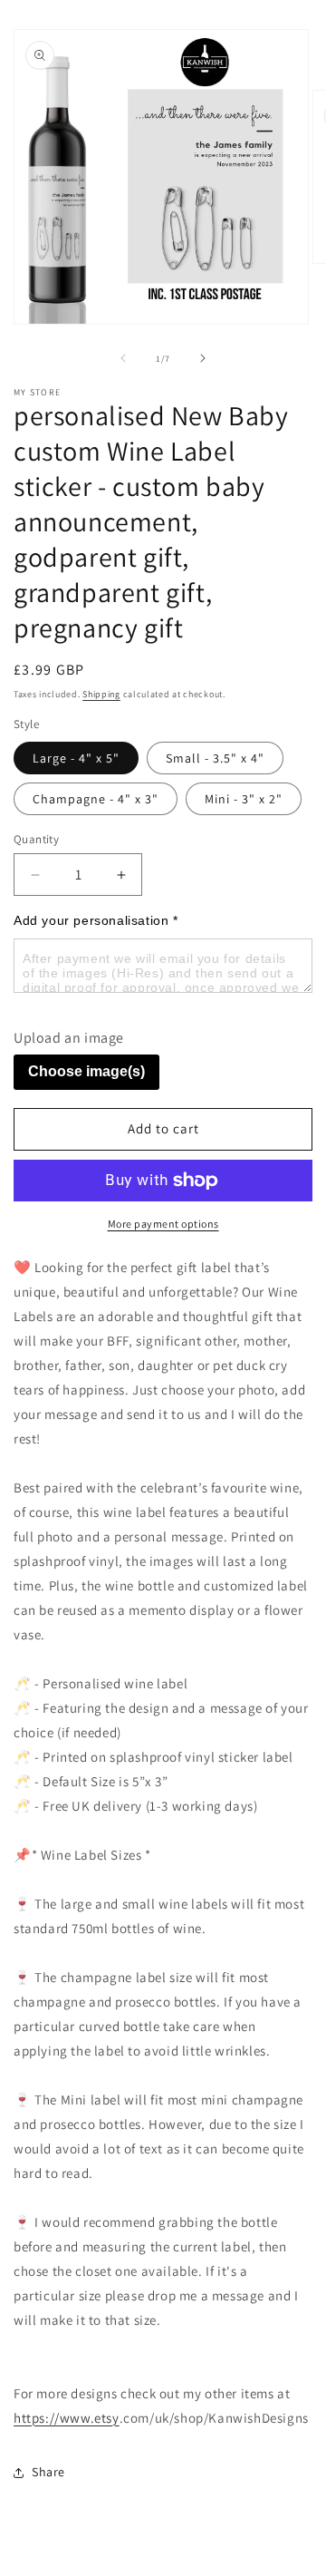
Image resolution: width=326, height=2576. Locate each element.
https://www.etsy (67, 2418)
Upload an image (69, 1038)
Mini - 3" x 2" (244, 799)
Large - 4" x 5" (76, 758)
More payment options (163, 1224)
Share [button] (48, 2472)
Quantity (36, 839)
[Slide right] (203, 358)
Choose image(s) (86, 1071)
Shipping (101, 694)
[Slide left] (123, 358)
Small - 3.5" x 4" (215, 758)
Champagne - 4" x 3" (96, 799)
